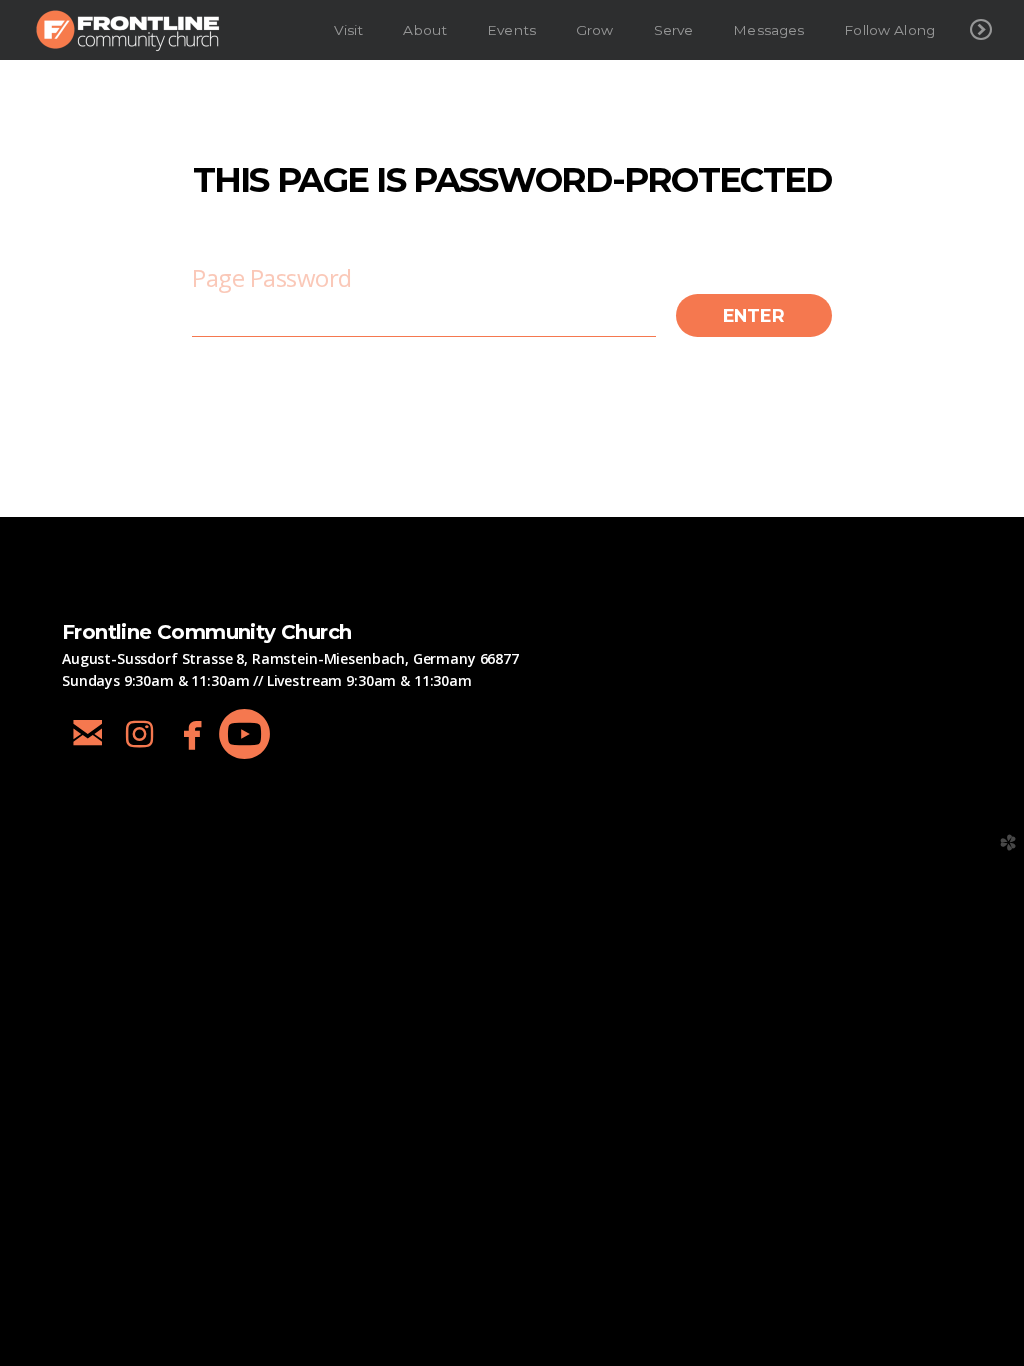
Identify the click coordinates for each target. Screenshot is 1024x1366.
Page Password (272, 277)
